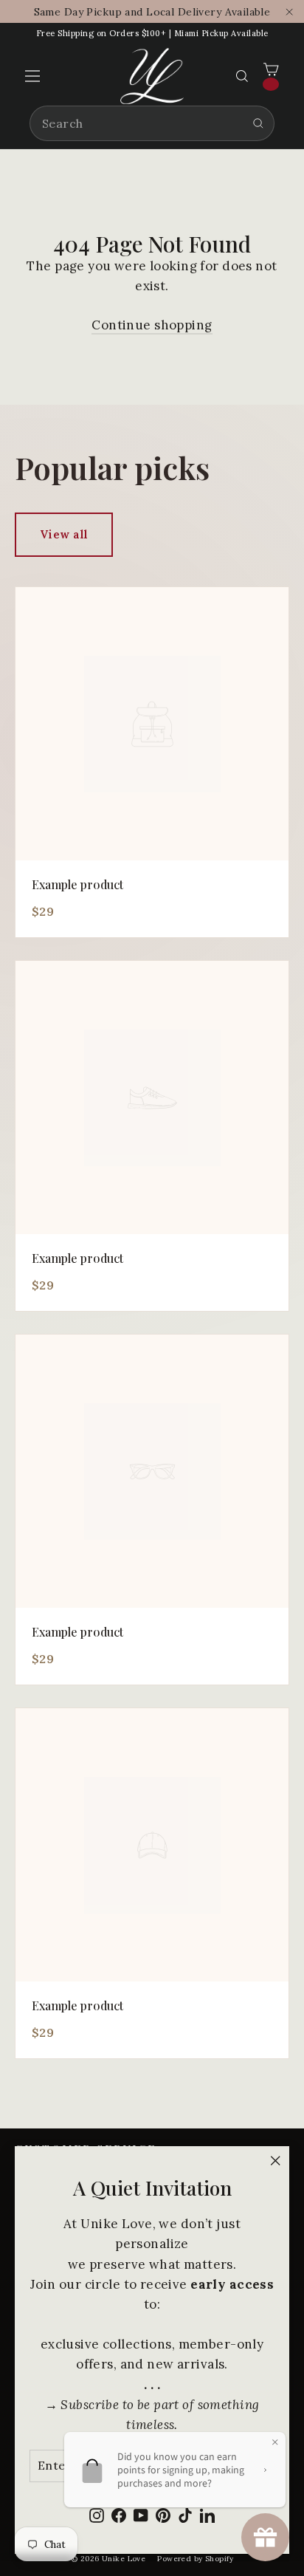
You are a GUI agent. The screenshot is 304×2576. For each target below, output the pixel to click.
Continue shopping (152, 325)
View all (64, 534)
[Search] (258, 123)
